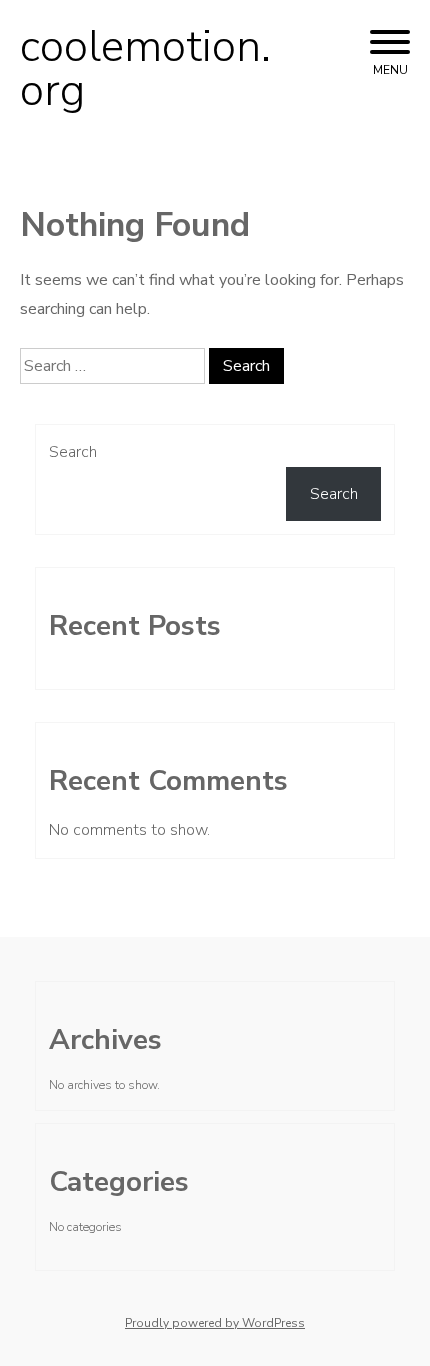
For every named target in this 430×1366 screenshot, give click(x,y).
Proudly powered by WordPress (215, 1323)
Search (73, 452)
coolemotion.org (145, 69)
